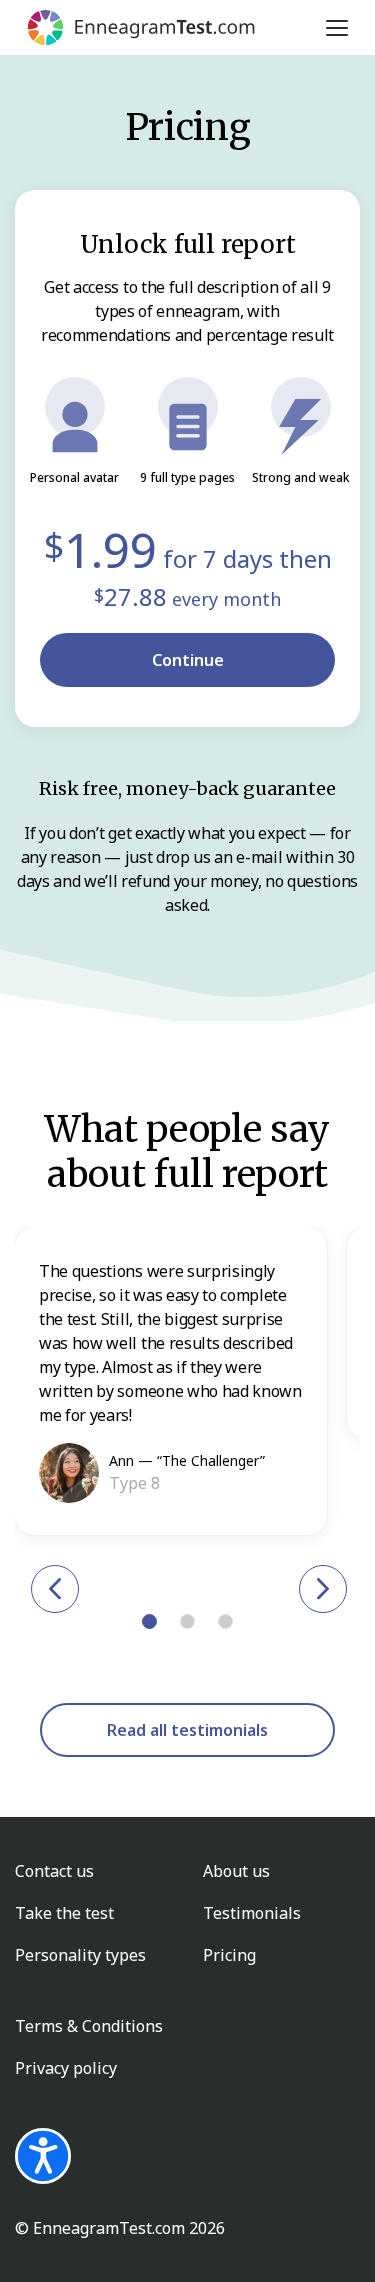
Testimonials (252, 1913)
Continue (188, 660)
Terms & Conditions (89, 2026)
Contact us (54, 1871)
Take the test (64, 1913)
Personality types (80, 1955)
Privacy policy (66, 2068)
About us (236, 1871)
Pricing (229, 1955)
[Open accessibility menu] (43, 2156)
